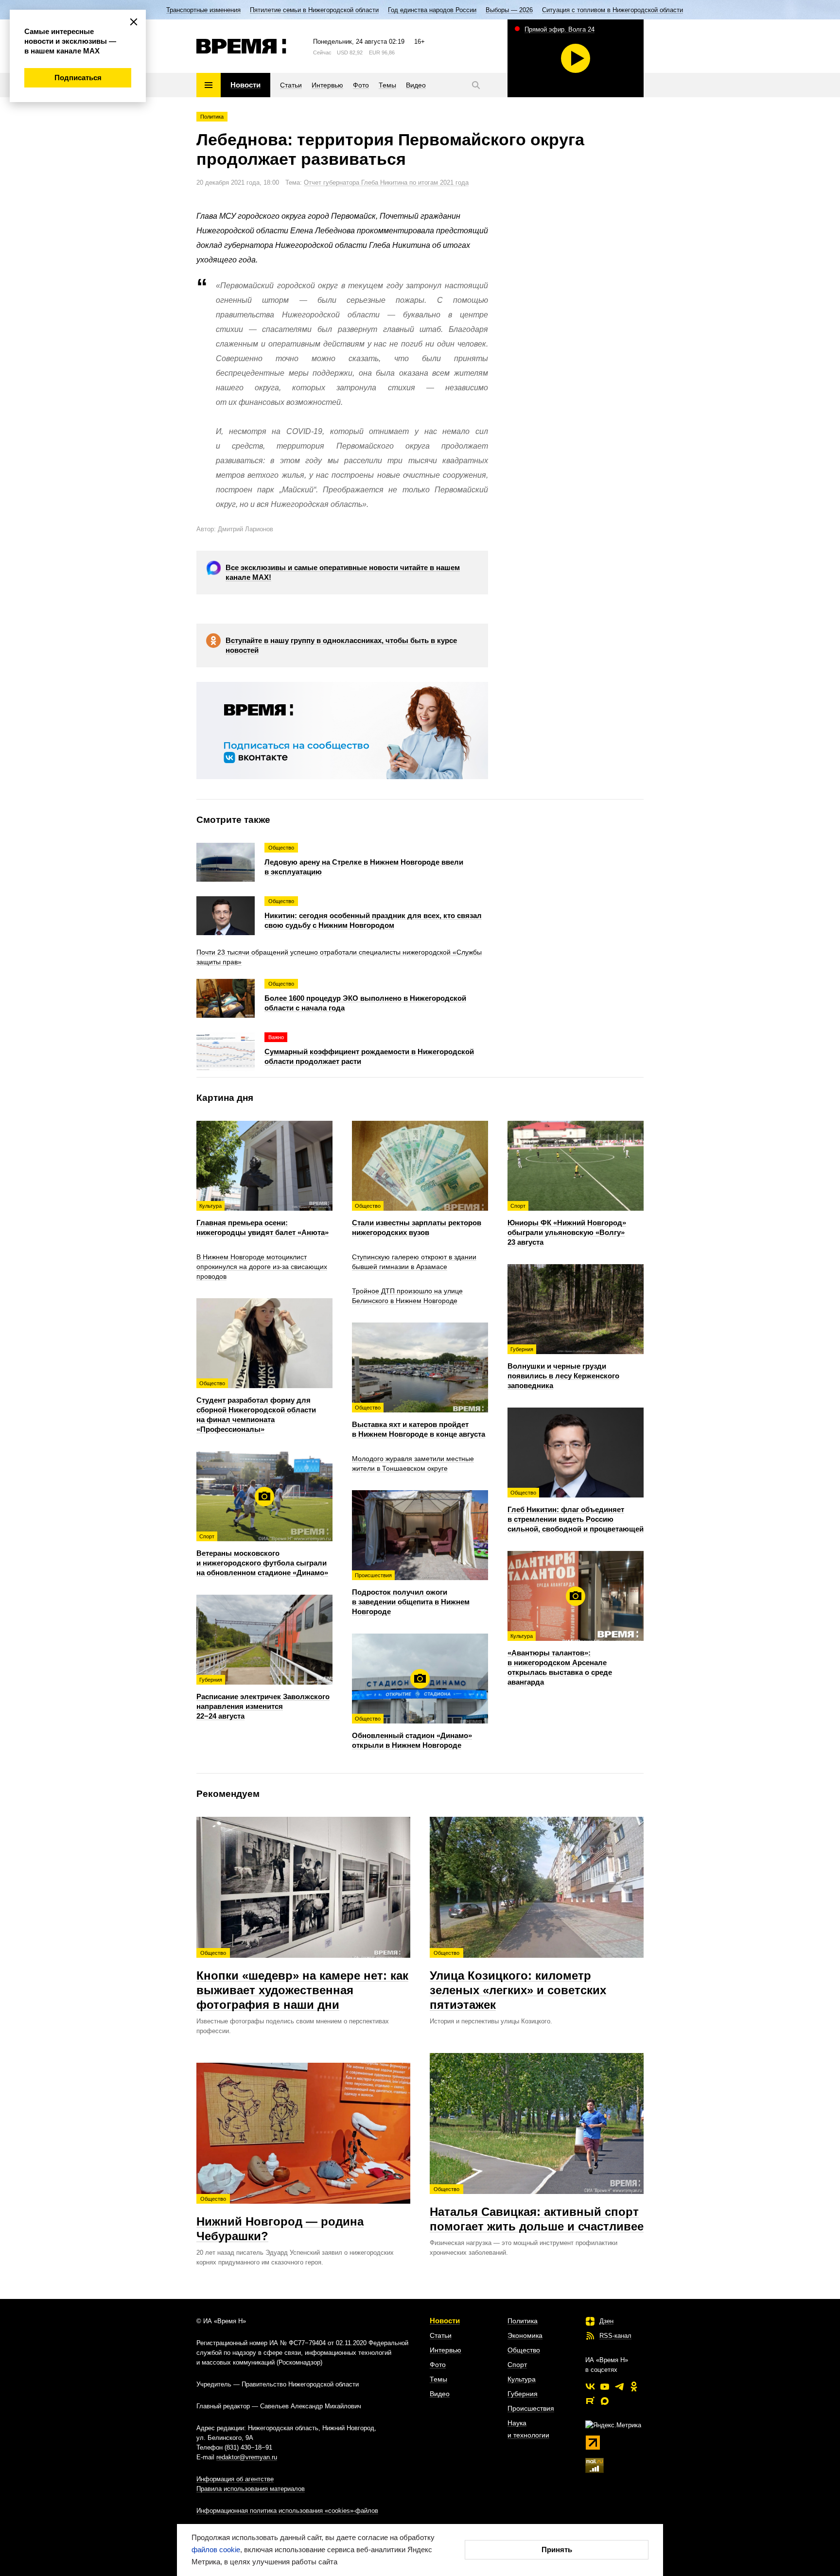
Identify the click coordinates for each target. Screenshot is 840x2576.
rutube (590, 2401)
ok (634, 2386)
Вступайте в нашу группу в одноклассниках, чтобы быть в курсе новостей (341, 645)
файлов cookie (216, 2550)
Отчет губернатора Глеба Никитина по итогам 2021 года (386, 183)
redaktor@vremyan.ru (247, 2457)
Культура (522, 2379)
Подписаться (78, 78)
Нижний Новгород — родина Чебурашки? (280, 2219)
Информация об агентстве (235, 2479)
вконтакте (590, 2386)
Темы (438, 2379)
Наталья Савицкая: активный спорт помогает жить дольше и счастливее (537, 2210)
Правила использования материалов (251, 2489)
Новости (445, 2321)
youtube (605, 2386)
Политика (212, 117)
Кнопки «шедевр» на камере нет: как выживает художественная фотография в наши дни (302, 1981)
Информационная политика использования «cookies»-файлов (287, 2511)
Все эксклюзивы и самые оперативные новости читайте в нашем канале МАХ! (343, 572)
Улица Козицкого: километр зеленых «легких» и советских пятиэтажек (518, 1981)
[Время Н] (241, 46)
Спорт (517, 2365)
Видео (440, 2394)
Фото (438, 2365)
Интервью (446, 2350)
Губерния (523, 2394)
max (605, 2401)
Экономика (525, 2335)
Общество (524, 2350)
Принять (557, 2550)
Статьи (441, 2335)
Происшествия (531, 2408)
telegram (619, 2386)
